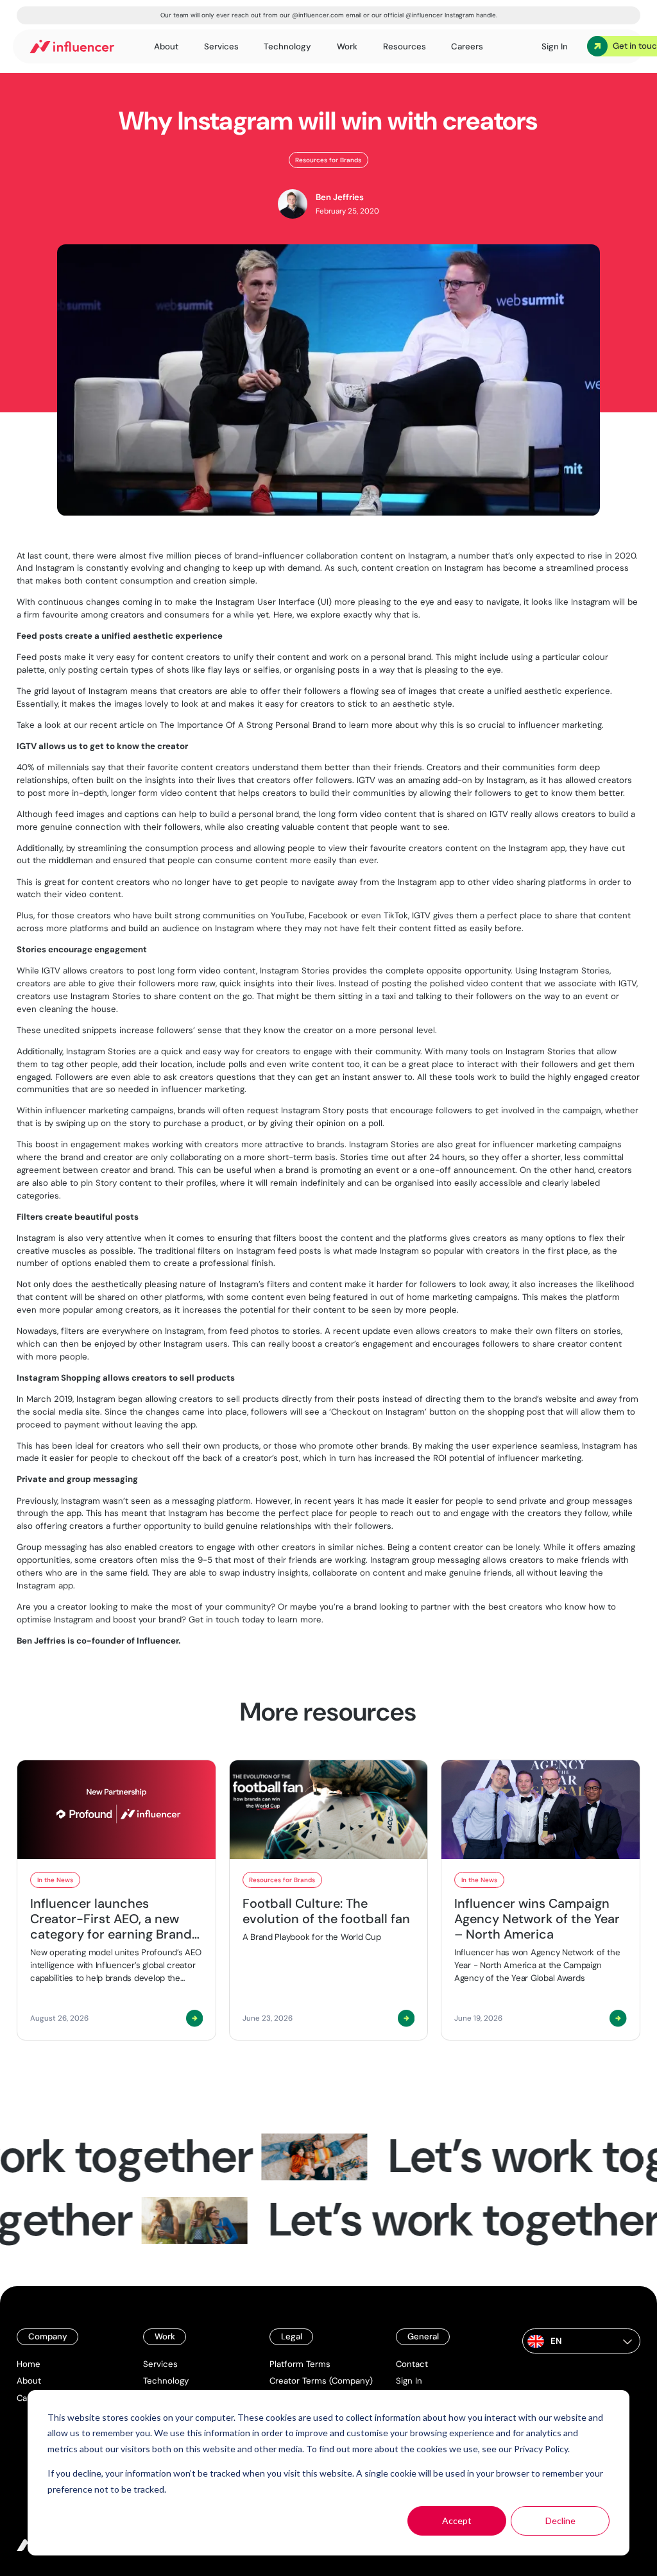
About (29, 2381)
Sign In (409, 2381)
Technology (166, 2381)
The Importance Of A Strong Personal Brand (248, 725)
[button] (581, 2341)
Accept (457, 2521)
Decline (560, 2521)
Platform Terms (300, 2364)
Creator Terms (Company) (321, 2381)
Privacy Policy (541, 2449)
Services (160, 2364)
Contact (412, 2364)
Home (29, 2364)
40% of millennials (53, 767)
